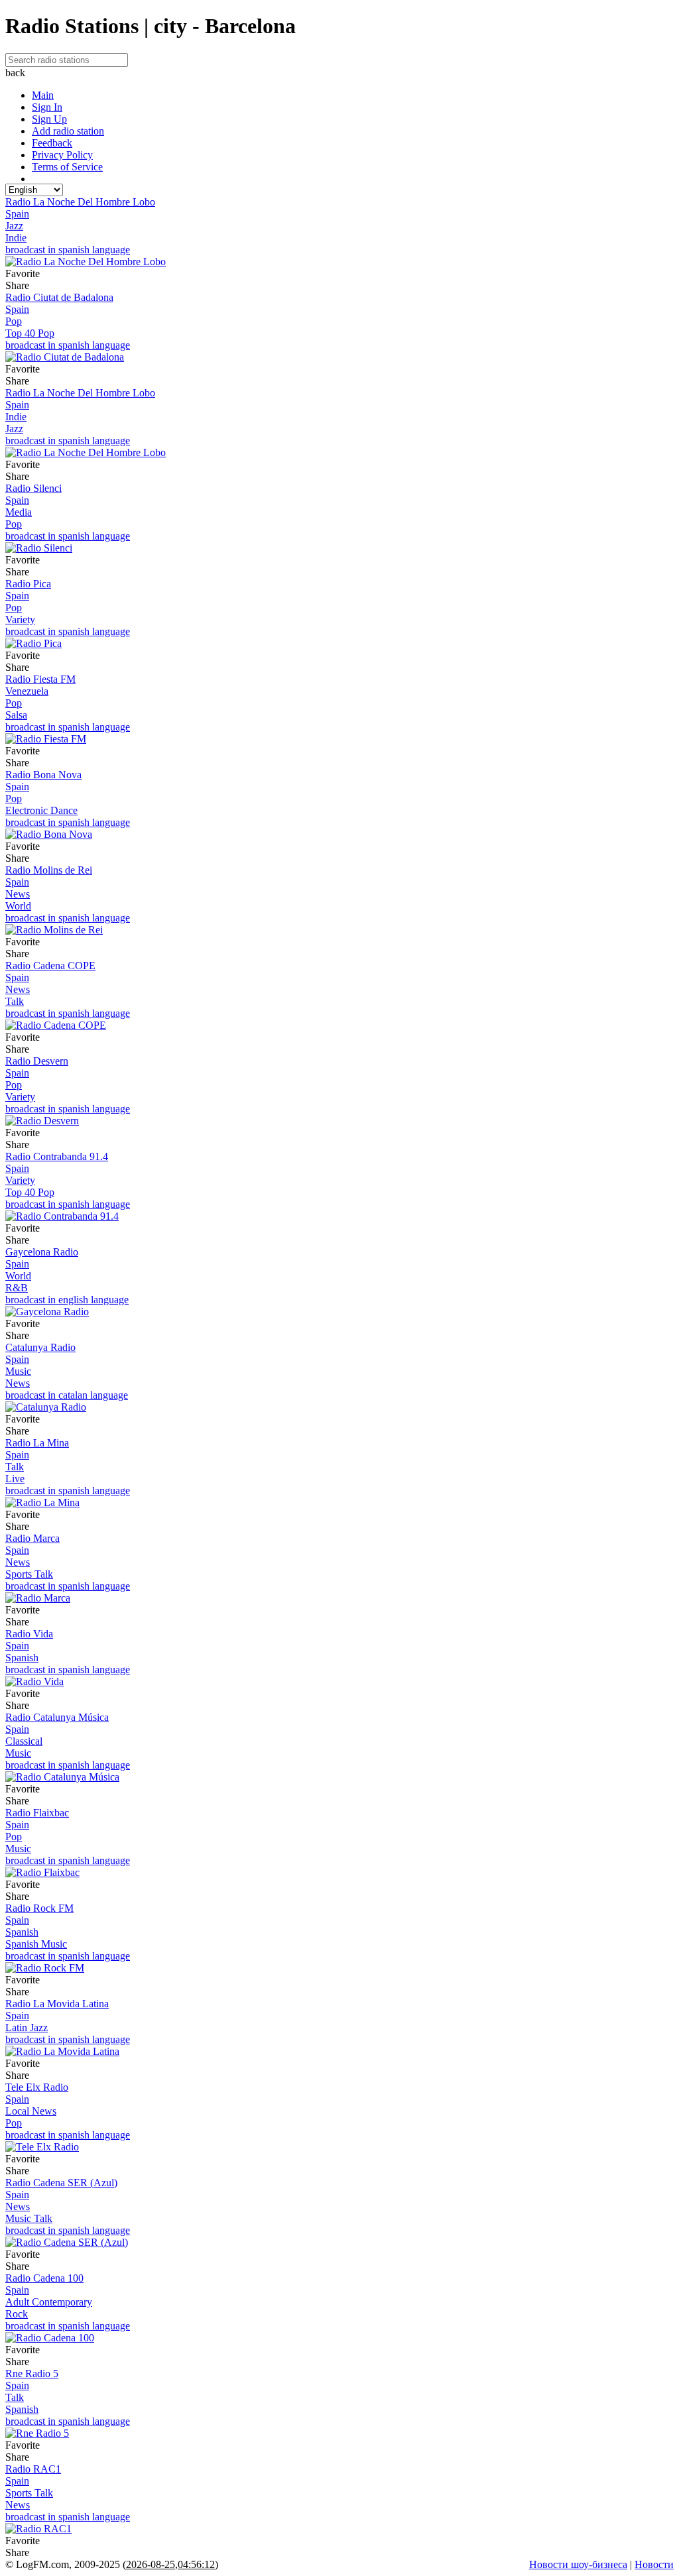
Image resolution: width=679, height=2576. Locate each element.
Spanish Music (36, 1944)
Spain (17, 214)
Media (19, 512)
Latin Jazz (27, 2027)
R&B (17, 1288)
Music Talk (29, 2218)
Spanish (22, 1658)
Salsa (16, 715)
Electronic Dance (41, 810)
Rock (17, 2314)
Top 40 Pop (30, 333)
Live (15, 1479)
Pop (14, 321)
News (18, 894)
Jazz (14, 226)
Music (18, 1371)
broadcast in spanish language (68, 250)
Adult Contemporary (49, 2302)
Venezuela (27, 691)
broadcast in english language (67, 1300)
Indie (16, 238)
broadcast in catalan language (67, 1395)
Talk (15, 1001)
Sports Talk (29, 1574)
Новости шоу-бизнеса (578, 2564)
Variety (20, 619)
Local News (31, 2111)
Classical (24, 1741)
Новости (654, 2564)
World (18, 906)
